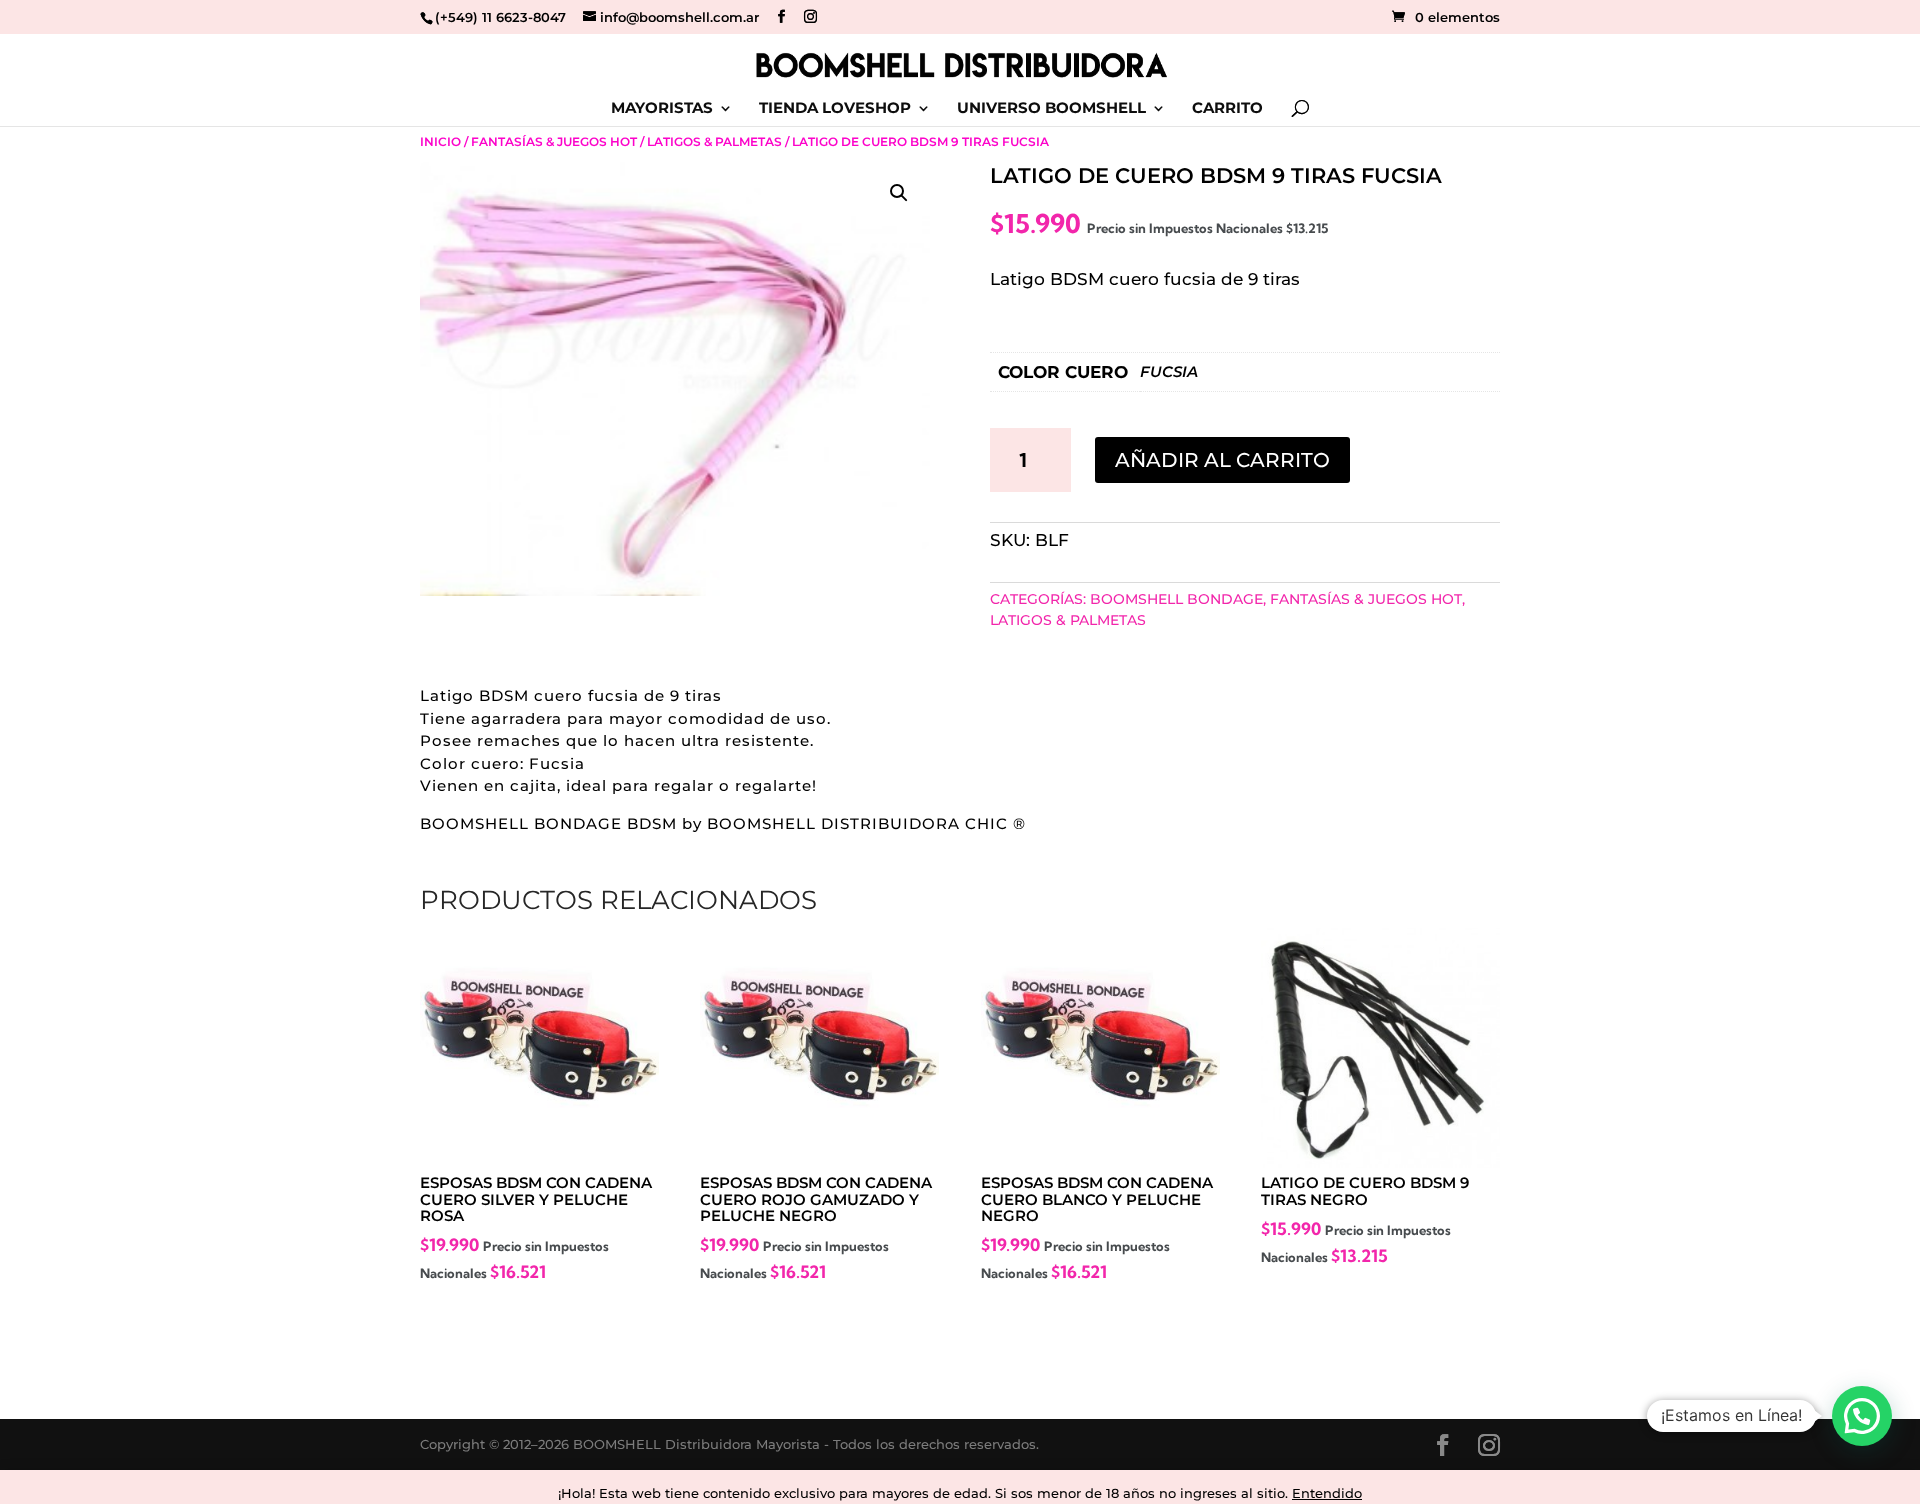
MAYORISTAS (662, 109)
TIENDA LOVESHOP (835, 109)
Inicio (440, 141)
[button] (899, 193)
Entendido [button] (1327, 1493)
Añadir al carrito (1222, 460)
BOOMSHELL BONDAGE (1176, 599)
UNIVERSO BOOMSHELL (1051, 109)
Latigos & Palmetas (714, 141)
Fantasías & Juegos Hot (554, 141)
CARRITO (1227, 109)
